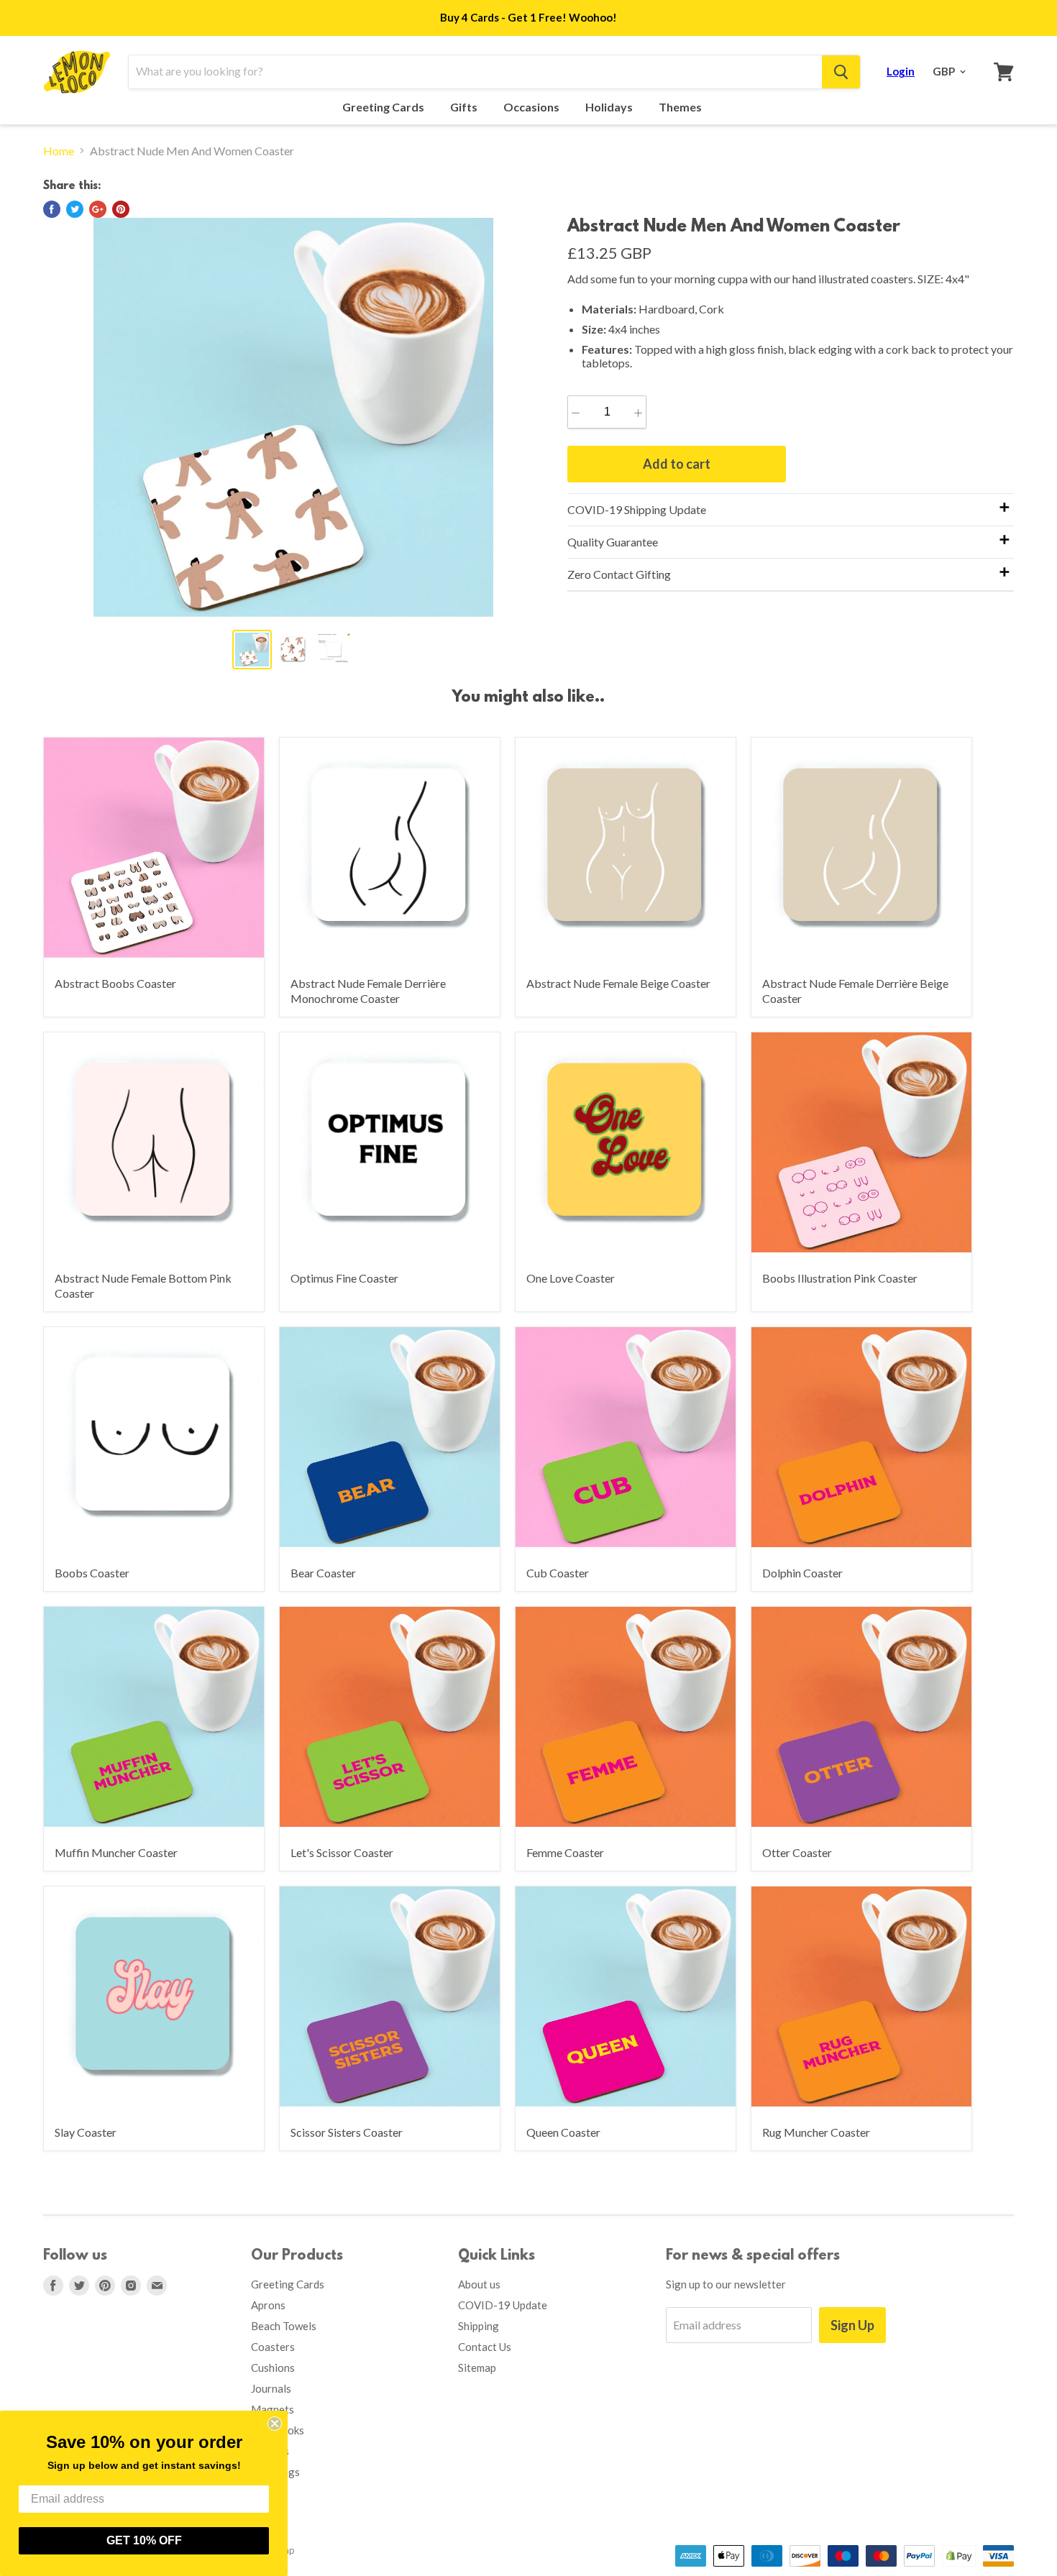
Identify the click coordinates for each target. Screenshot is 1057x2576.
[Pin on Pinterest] (121, 209)
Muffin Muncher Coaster (116, 1852)
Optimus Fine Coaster (344, 1278)
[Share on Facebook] (52, 209)
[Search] (841, 72)
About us (479, 2284)
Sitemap (477, 2368)
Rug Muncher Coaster (816, 2132)
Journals (271, 2388)
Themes (681, 107)
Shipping (479, 2326)
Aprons (268, 2305)
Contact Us (485, 2347)
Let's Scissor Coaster (342, 1852)
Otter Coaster (797, 1852)
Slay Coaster (86, 2132)
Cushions (273, 2368)
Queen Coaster (563, 2132)
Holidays (610, 107)
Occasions (532, 107)
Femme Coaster (565, 1852)
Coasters (273, 2347)
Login (901, 71)
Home (59, 151)
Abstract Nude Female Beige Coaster (618, 983)
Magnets (273, 2409)
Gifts (465, 107)
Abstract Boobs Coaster (115, 983)
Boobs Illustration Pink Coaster (840, 1278)
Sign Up (852, 2325)
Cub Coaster (558, 1573)
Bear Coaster (323, 1573)
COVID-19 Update (503, 2305)
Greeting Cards (384, 107)
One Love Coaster (571, 1278)
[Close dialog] (275, 2424)
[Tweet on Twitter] (75, 209)
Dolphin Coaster (802, 1573)
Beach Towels (284, 2326)
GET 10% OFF (144, 2540)
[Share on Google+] (98, 209)
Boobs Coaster (92, 1573)
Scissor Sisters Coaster (347, 2132)
